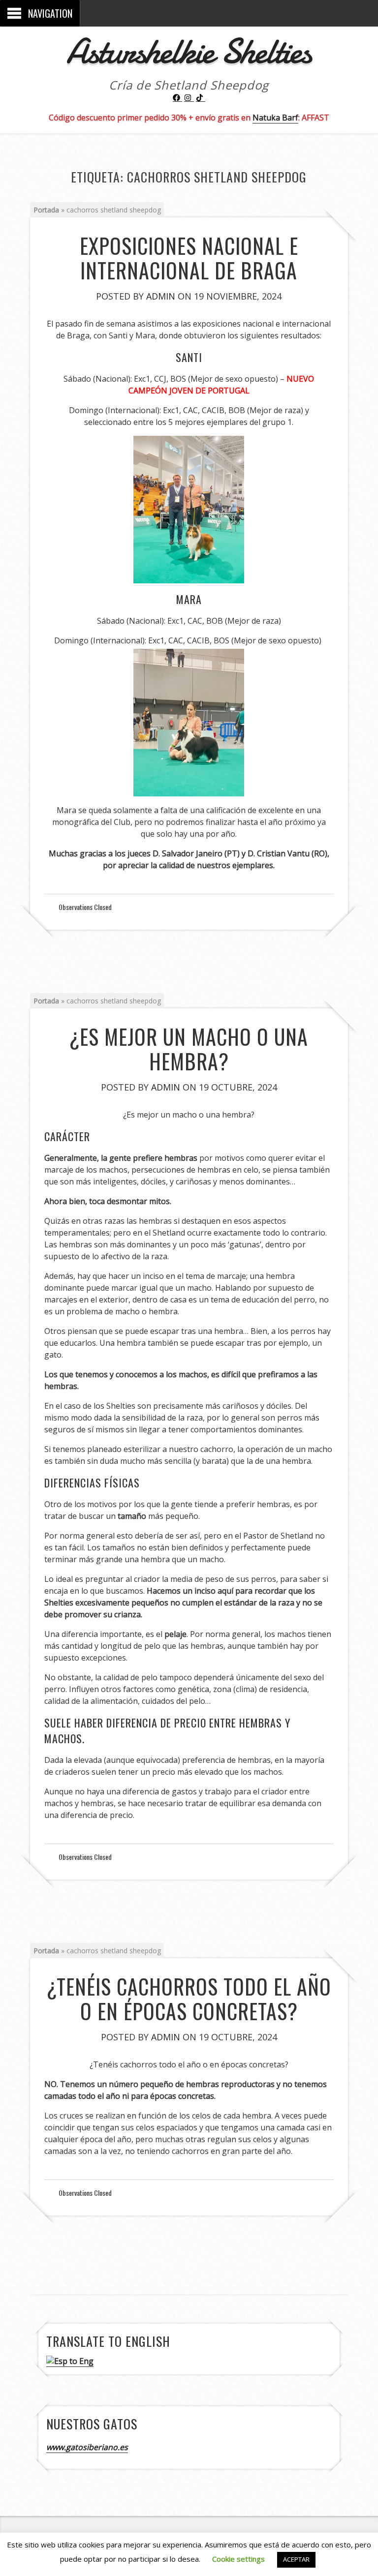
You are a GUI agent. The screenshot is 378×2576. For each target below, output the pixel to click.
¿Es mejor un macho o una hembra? (189, 1049)
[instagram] (189, 98)
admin (161, 296)
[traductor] (70, 2361)
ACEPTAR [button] (296, 2559)
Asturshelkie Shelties (189, 51)
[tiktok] (201, 98)
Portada (46, 210)
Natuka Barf (275, 118)
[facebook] (178, 98)
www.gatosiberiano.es (87, 2447)
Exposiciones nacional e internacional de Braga (189, 258)
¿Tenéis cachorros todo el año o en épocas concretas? (189, 1999)
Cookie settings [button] (238, 2559)
